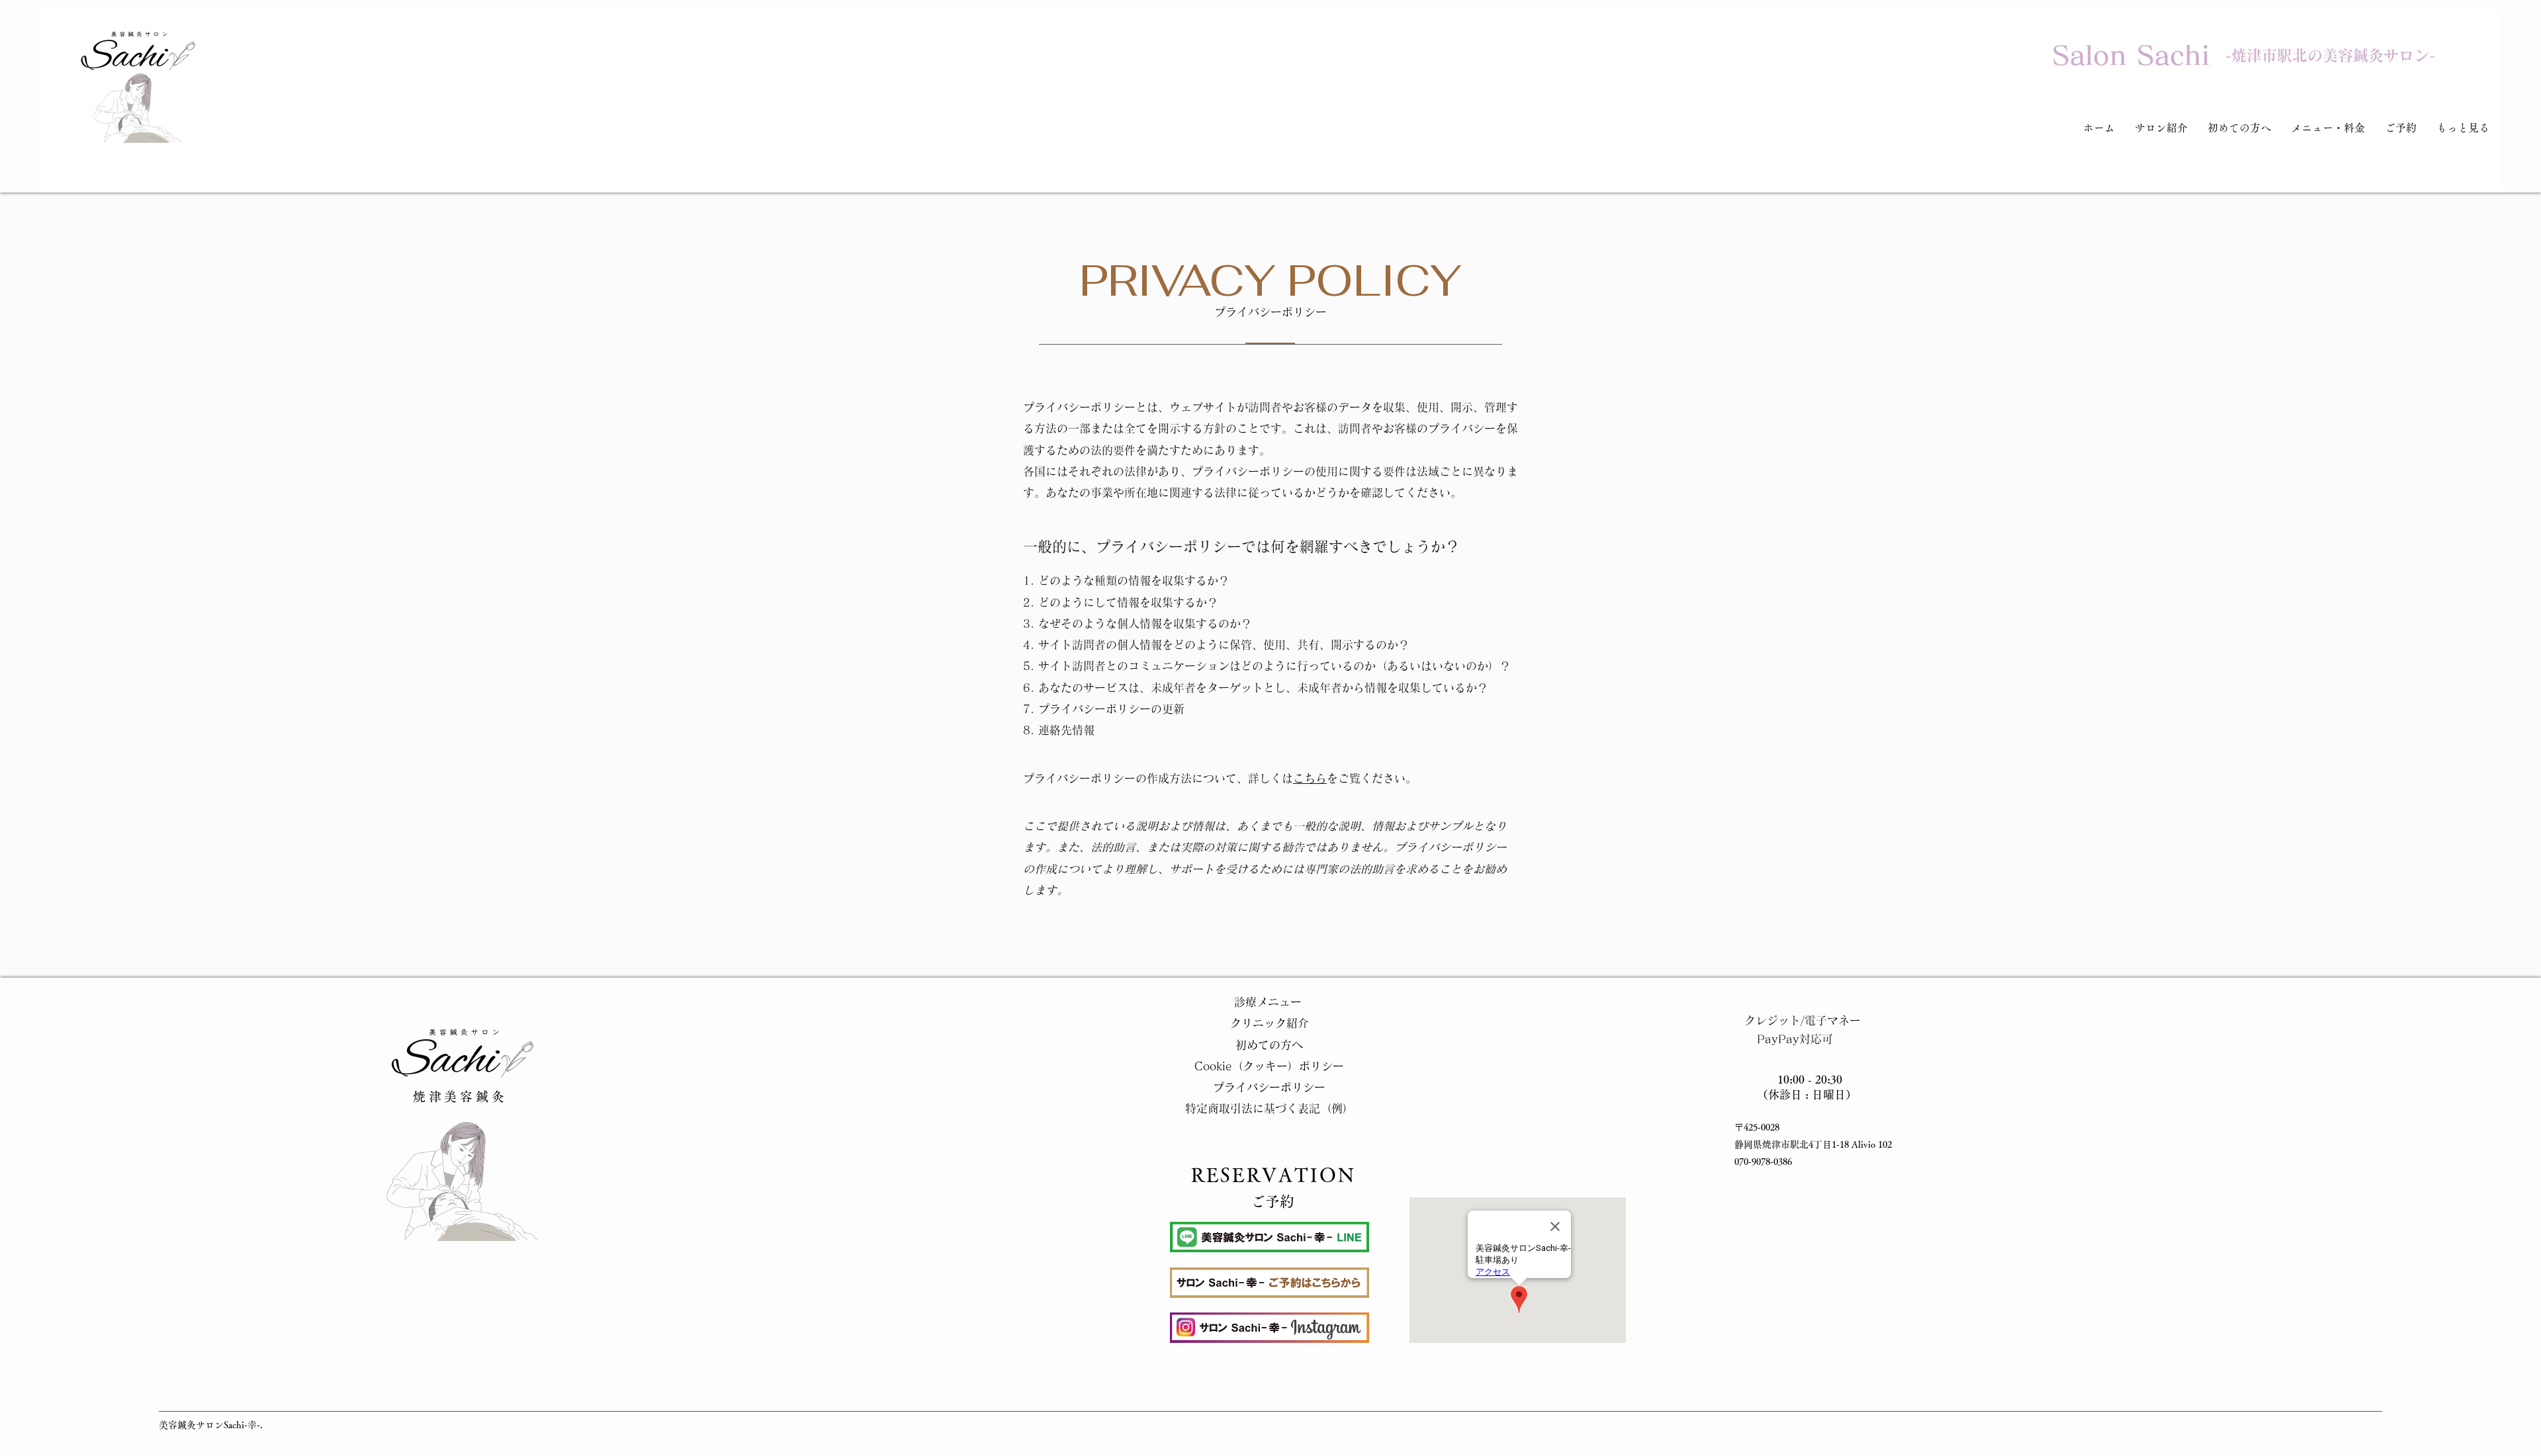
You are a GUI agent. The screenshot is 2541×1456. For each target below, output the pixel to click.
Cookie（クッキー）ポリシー (1269, 1066)
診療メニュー (1269, 1002)
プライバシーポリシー (1269, 1087)
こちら (1310, 778)
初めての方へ (1269, 1045)
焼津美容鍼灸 (460, 1096)
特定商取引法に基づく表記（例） (1270, 1108)
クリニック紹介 (1270, 1023)
